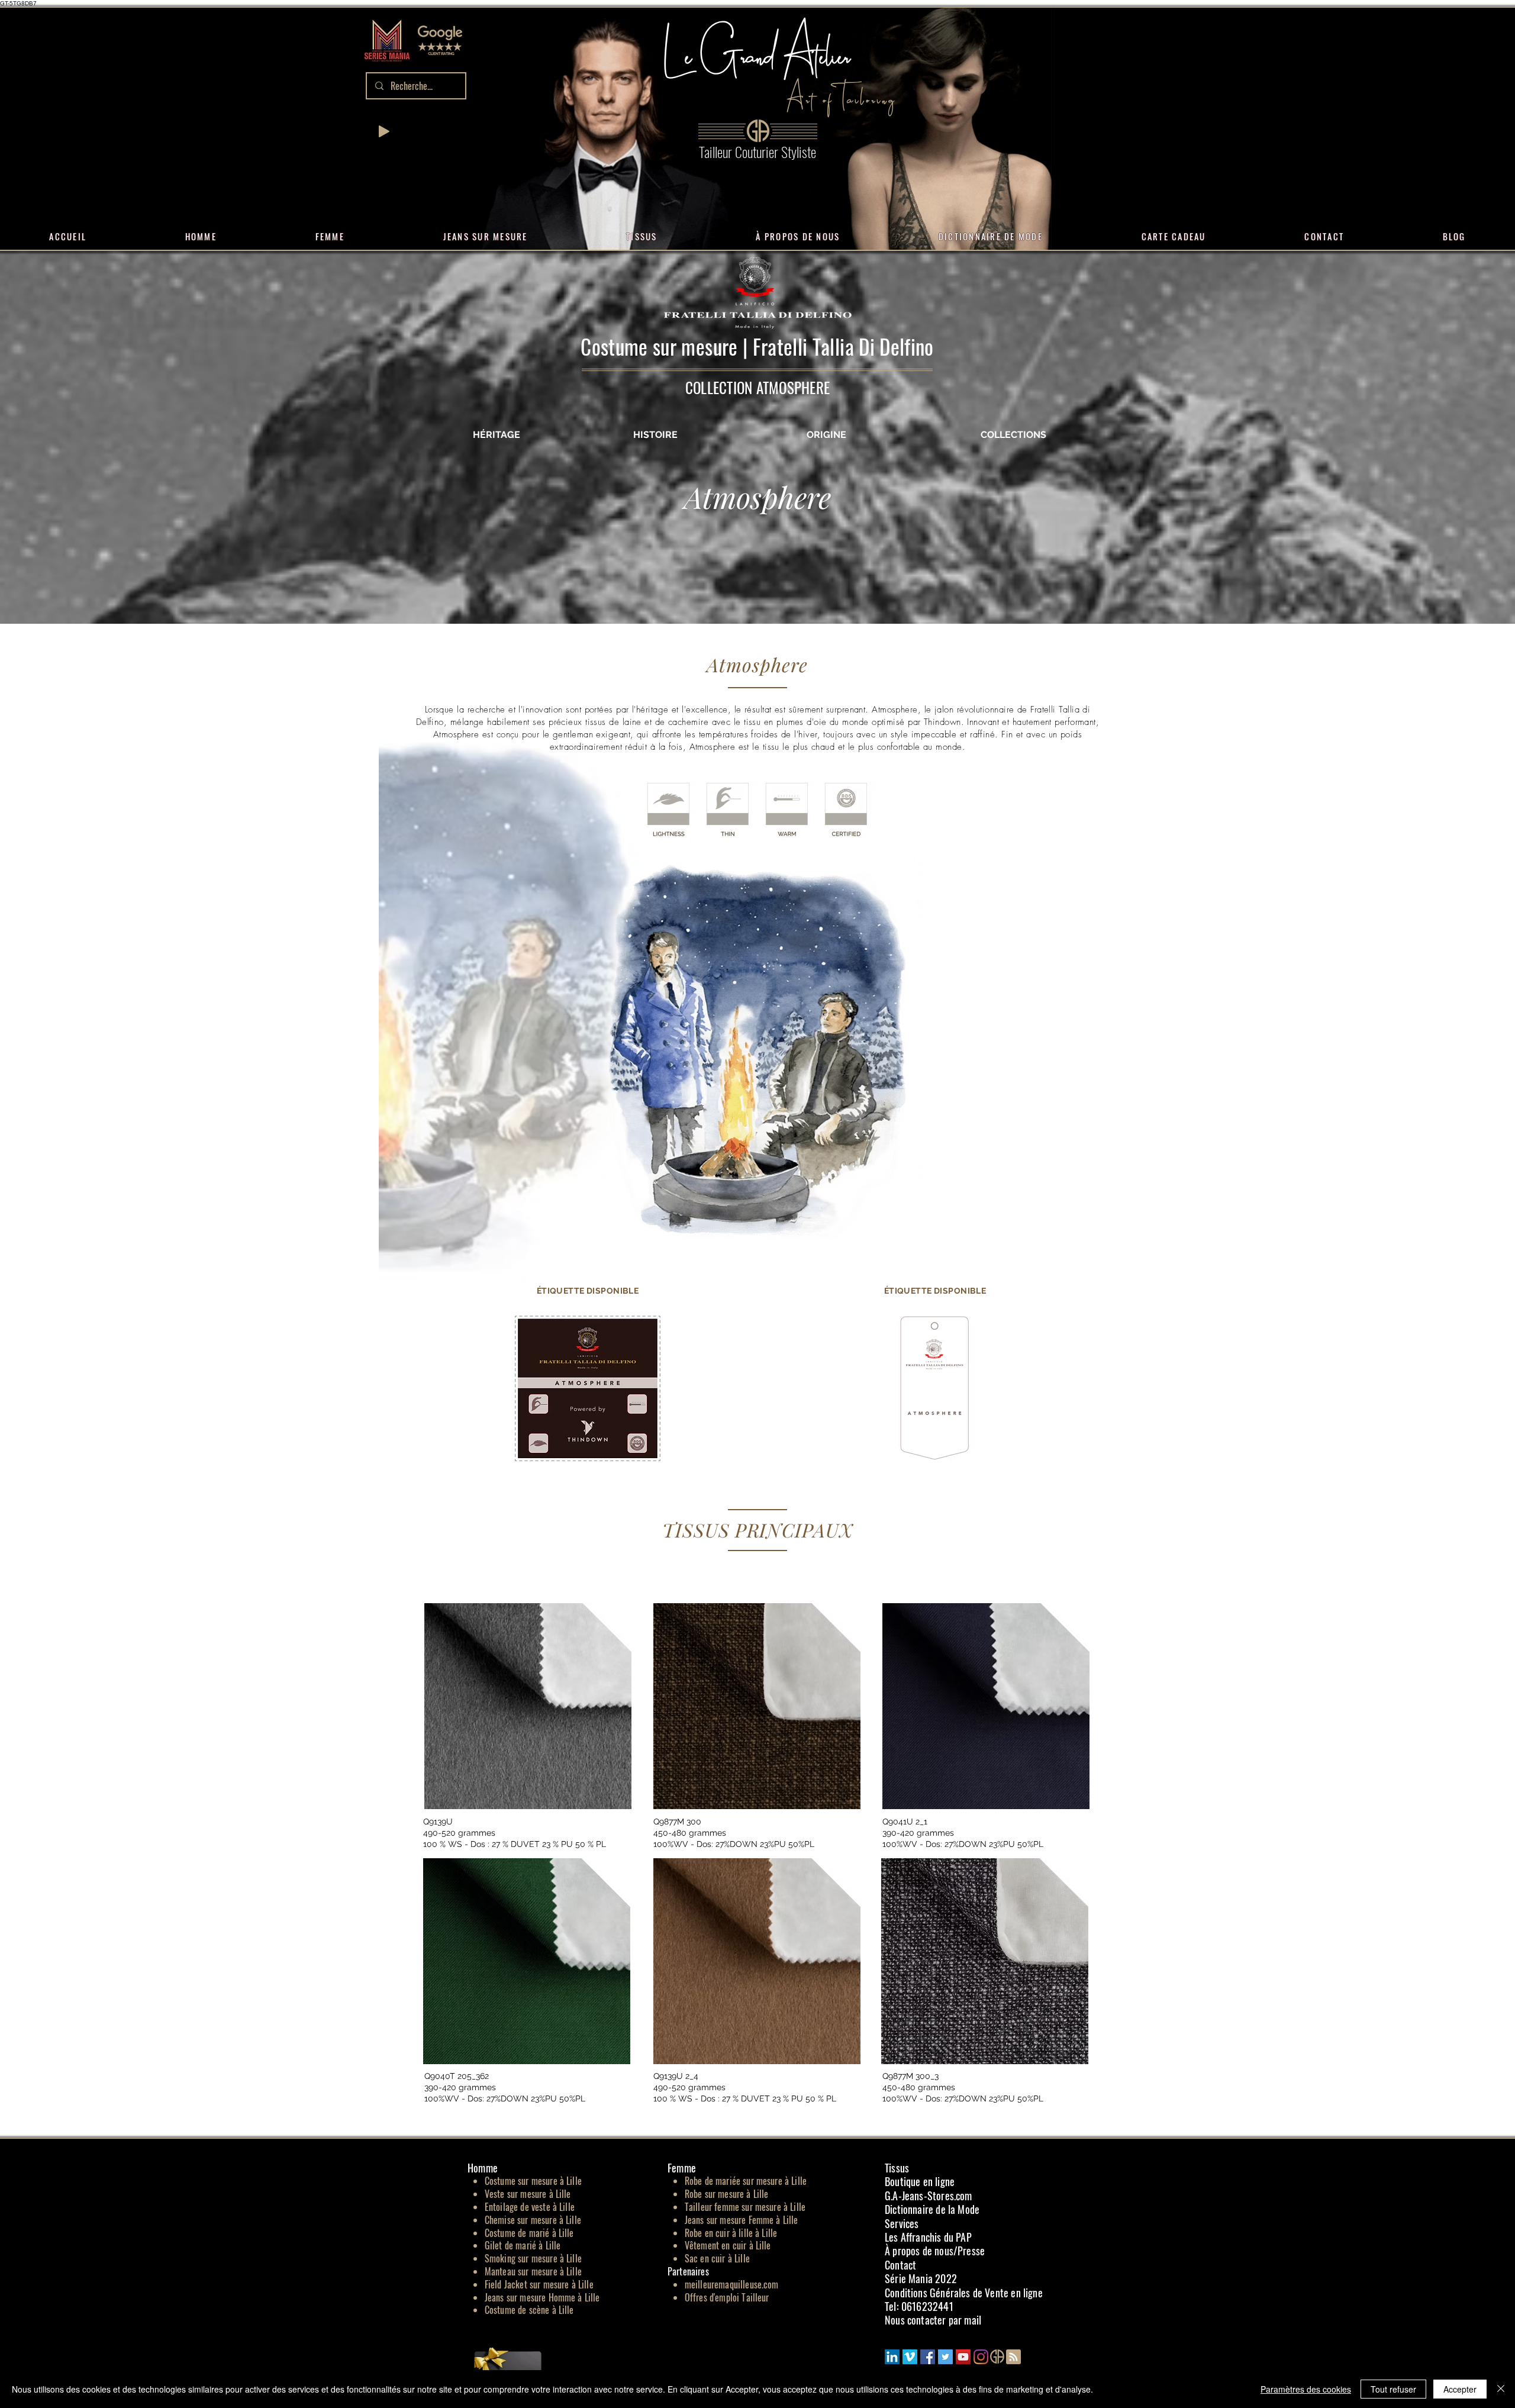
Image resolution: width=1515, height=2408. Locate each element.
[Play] (384, 131)
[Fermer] (1501, 2389)
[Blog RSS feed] (1013, 2357)
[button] (440, 40)
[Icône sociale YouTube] (963, 2357)
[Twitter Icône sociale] (945, 2357)
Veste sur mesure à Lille (528, 2194)
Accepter (1460, 2389)
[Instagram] (981, 2357)
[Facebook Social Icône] (928, 2357)
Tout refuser (1393, 2389)
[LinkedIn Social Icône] (892, 2357)
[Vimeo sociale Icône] (910, 2357)
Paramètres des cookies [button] (1306, 2389)
